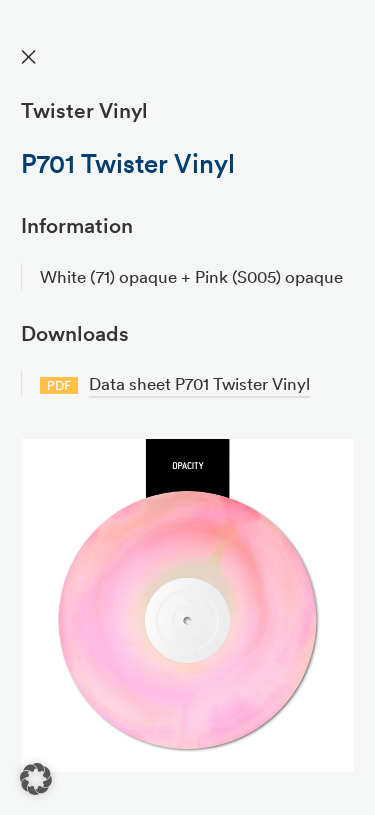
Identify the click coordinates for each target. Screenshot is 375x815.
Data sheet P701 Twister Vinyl (199, 383)
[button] (36, 779)
